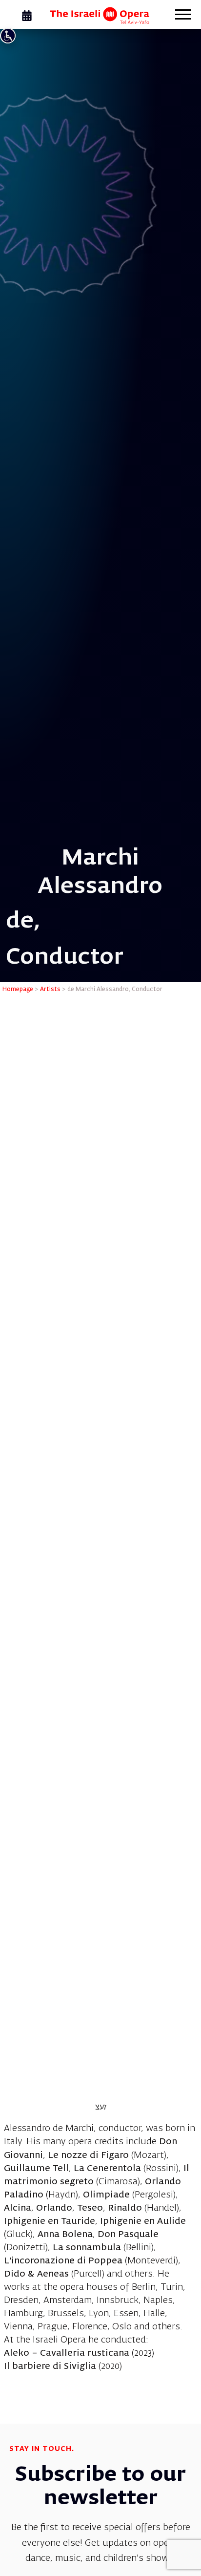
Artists (50, 990)
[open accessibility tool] (8, 36)
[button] (183, 16)
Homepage (18, 990)
